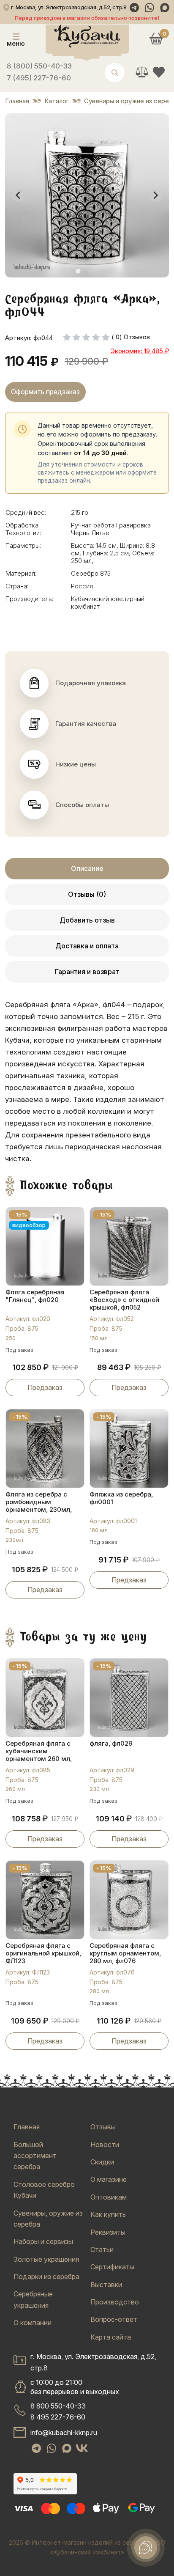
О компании (33, 2323)
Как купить (108, 2214)
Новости (105, 2145)
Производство (115, 2302)
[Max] (165, 8)
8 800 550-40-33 (58, 2406)
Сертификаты (112, 2267)
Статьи (102, 2249)
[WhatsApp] (150, 8)
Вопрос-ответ (114, 2319)
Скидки (102, 2162)
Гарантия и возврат (87, 972)
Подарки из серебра (46, 2277)
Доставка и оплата (87, 946)
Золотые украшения (46, 2259)
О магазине (109, 2179)
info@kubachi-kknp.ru (64, 2433)
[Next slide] (155, 195)
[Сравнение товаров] (142, 72)
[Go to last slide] (19, 195)
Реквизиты (108, 2232)
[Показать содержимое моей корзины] (156, 38)
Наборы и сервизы (43, 2241)
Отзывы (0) (87, 894)
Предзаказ (45, 1387)
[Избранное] (159, 72)
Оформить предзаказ (45, 392)
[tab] (78, 271)
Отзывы (103, 2127)
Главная (27, 2127)
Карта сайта (111, 2337)
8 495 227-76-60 (58, 2417)
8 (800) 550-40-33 (39, 66)
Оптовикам (109, 2197)
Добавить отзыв (87, 920)
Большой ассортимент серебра (35, 2156)
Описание (87, 868)
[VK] (82, 2448)
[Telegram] (134, 8)
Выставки (106, 2285)
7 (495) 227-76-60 (39, 78)
